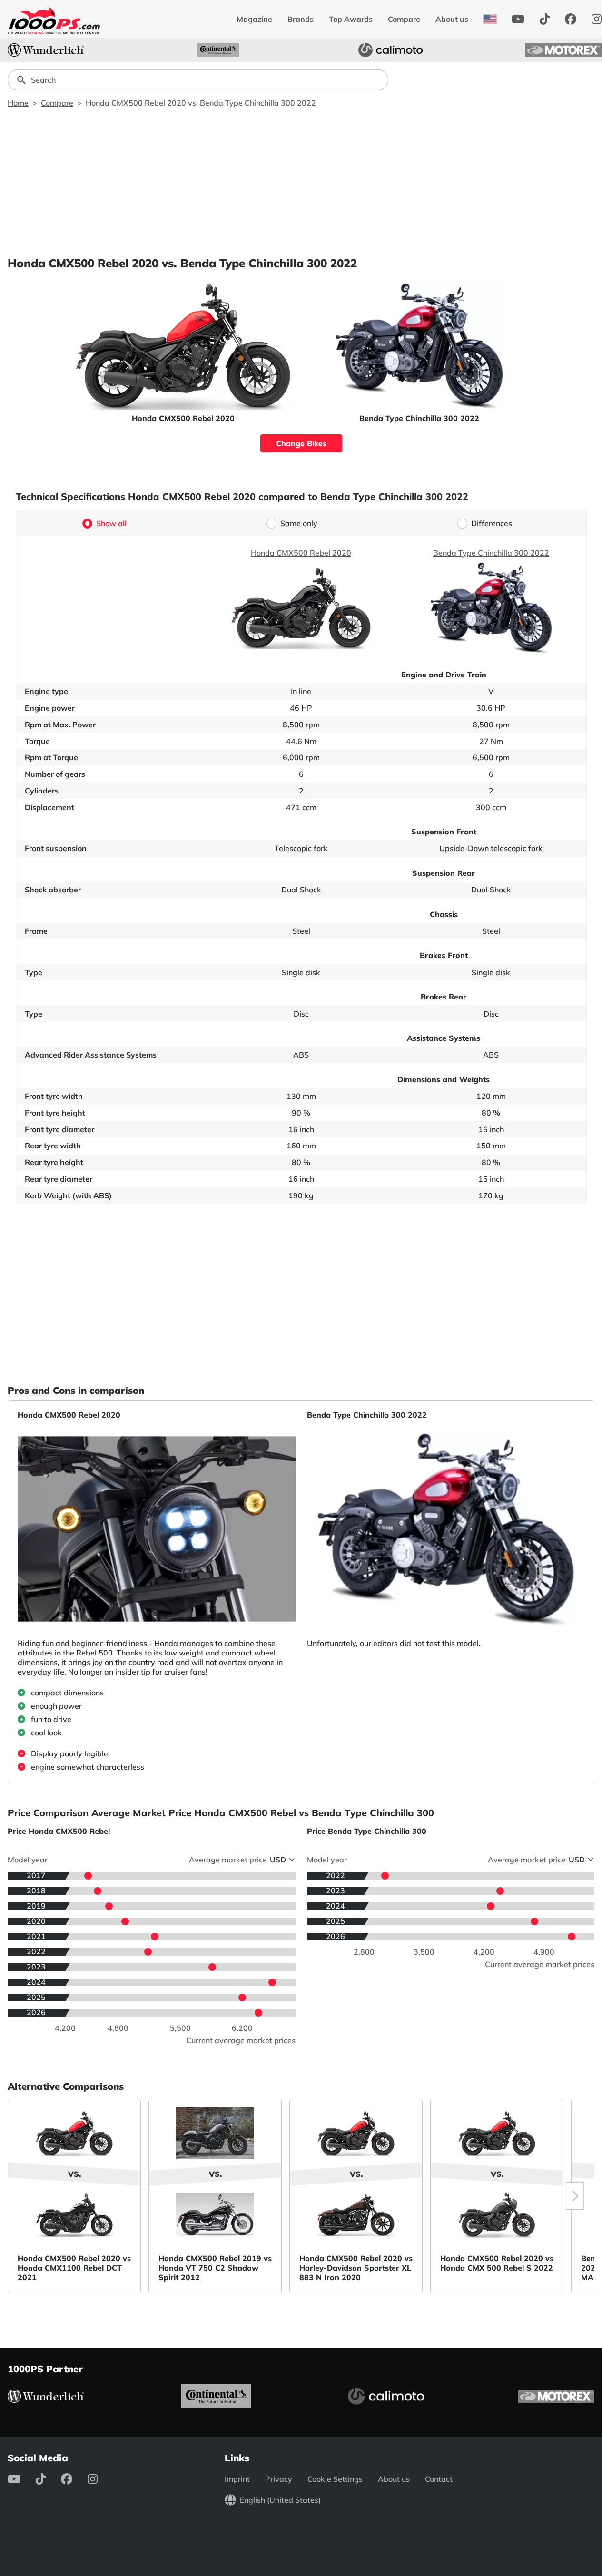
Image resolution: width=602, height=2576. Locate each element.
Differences (492, 523)
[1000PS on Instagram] (100, 2479)
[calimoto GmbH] (391, 50)
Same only (299, 523)
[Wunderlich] (46, 50)
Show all (111, 523)
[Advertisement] (301, 182)
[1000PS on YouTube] (518, 19)
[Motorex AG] (563, 50)
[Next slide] (575, 2196)
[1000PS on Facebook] (571, 19)
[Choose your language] (490, 19)
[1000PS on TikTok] (545, 19)
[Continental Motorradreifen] (218, 50)
